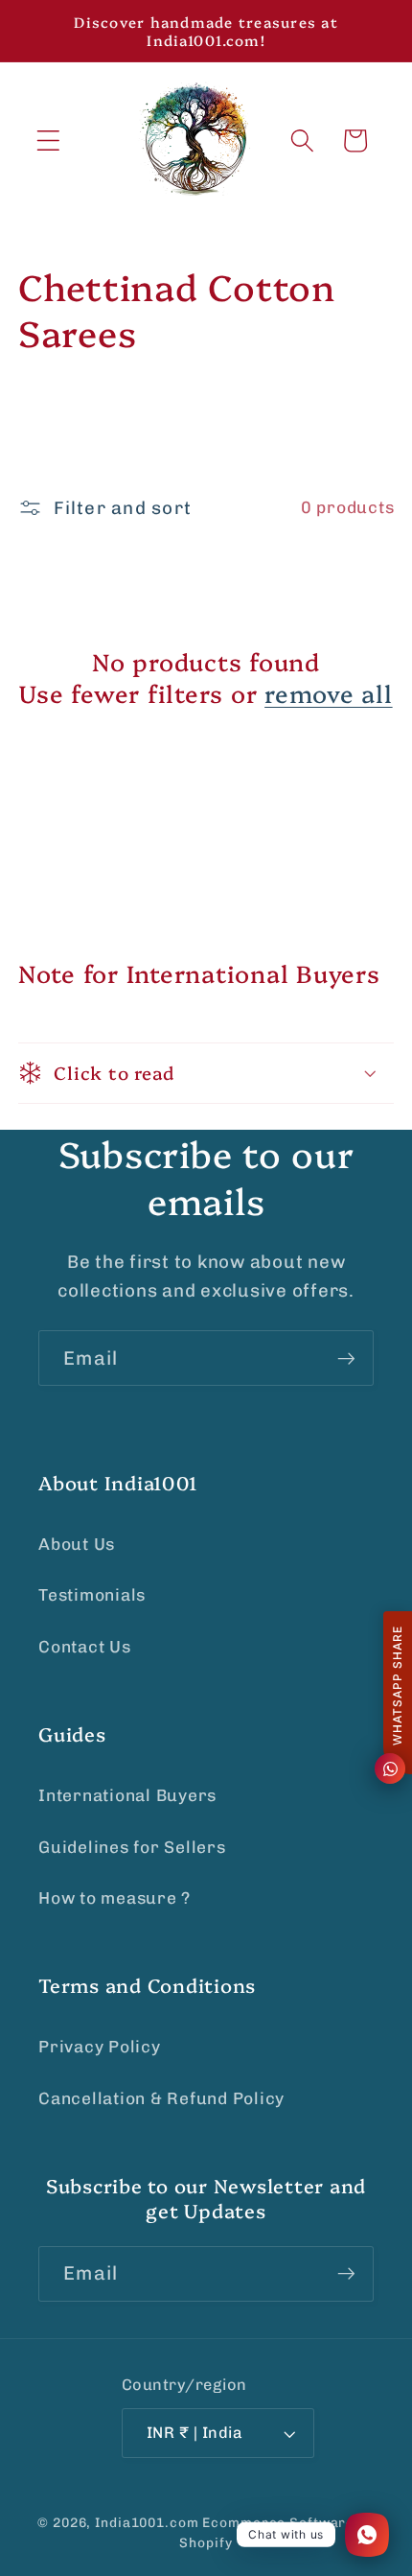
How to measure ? (114, 1898)
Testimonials (92, 1595)
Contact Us (85, 1647)
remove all (329, 693)
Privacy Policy (100, 2047)
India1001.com (147, 2522)
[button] (48, 141)
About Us (77, 1544)
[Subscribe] (346, 1358)
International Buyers (127, 1795)
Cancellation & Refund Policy (161, 2098)
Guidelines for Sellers (132, 1847)
